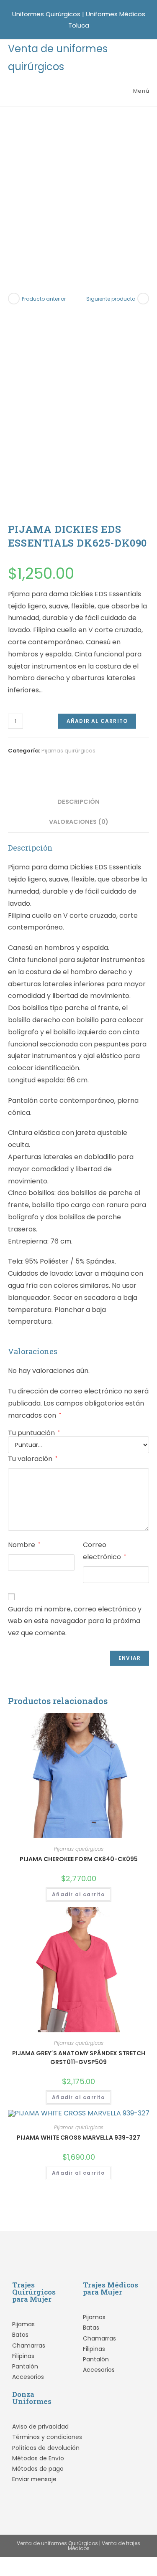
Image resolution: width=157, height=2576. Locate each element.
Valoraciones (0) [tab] (79, 822)
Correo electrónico (104, 1551)
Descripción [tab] (78, 802)
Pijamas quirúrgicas (68, 751)
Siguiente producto (111, 299)
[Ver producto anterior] (14, 299)
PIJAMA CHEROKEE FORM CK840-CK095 (79, 1859)
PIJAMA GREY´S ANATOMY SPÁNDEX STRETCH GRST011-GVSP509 (79, 2058)
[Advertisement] (78, 189)
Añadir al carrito (97, 721)
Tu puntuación (34, 1433)
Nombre (24, 1545)
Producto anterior (44, 299)
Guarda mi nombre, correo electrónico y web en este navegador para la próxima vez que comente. (75, 1621)
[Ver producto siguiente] (143, 299)
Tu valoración (33, 1459)
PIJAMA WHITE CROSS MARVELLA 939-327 (78, 2138)
